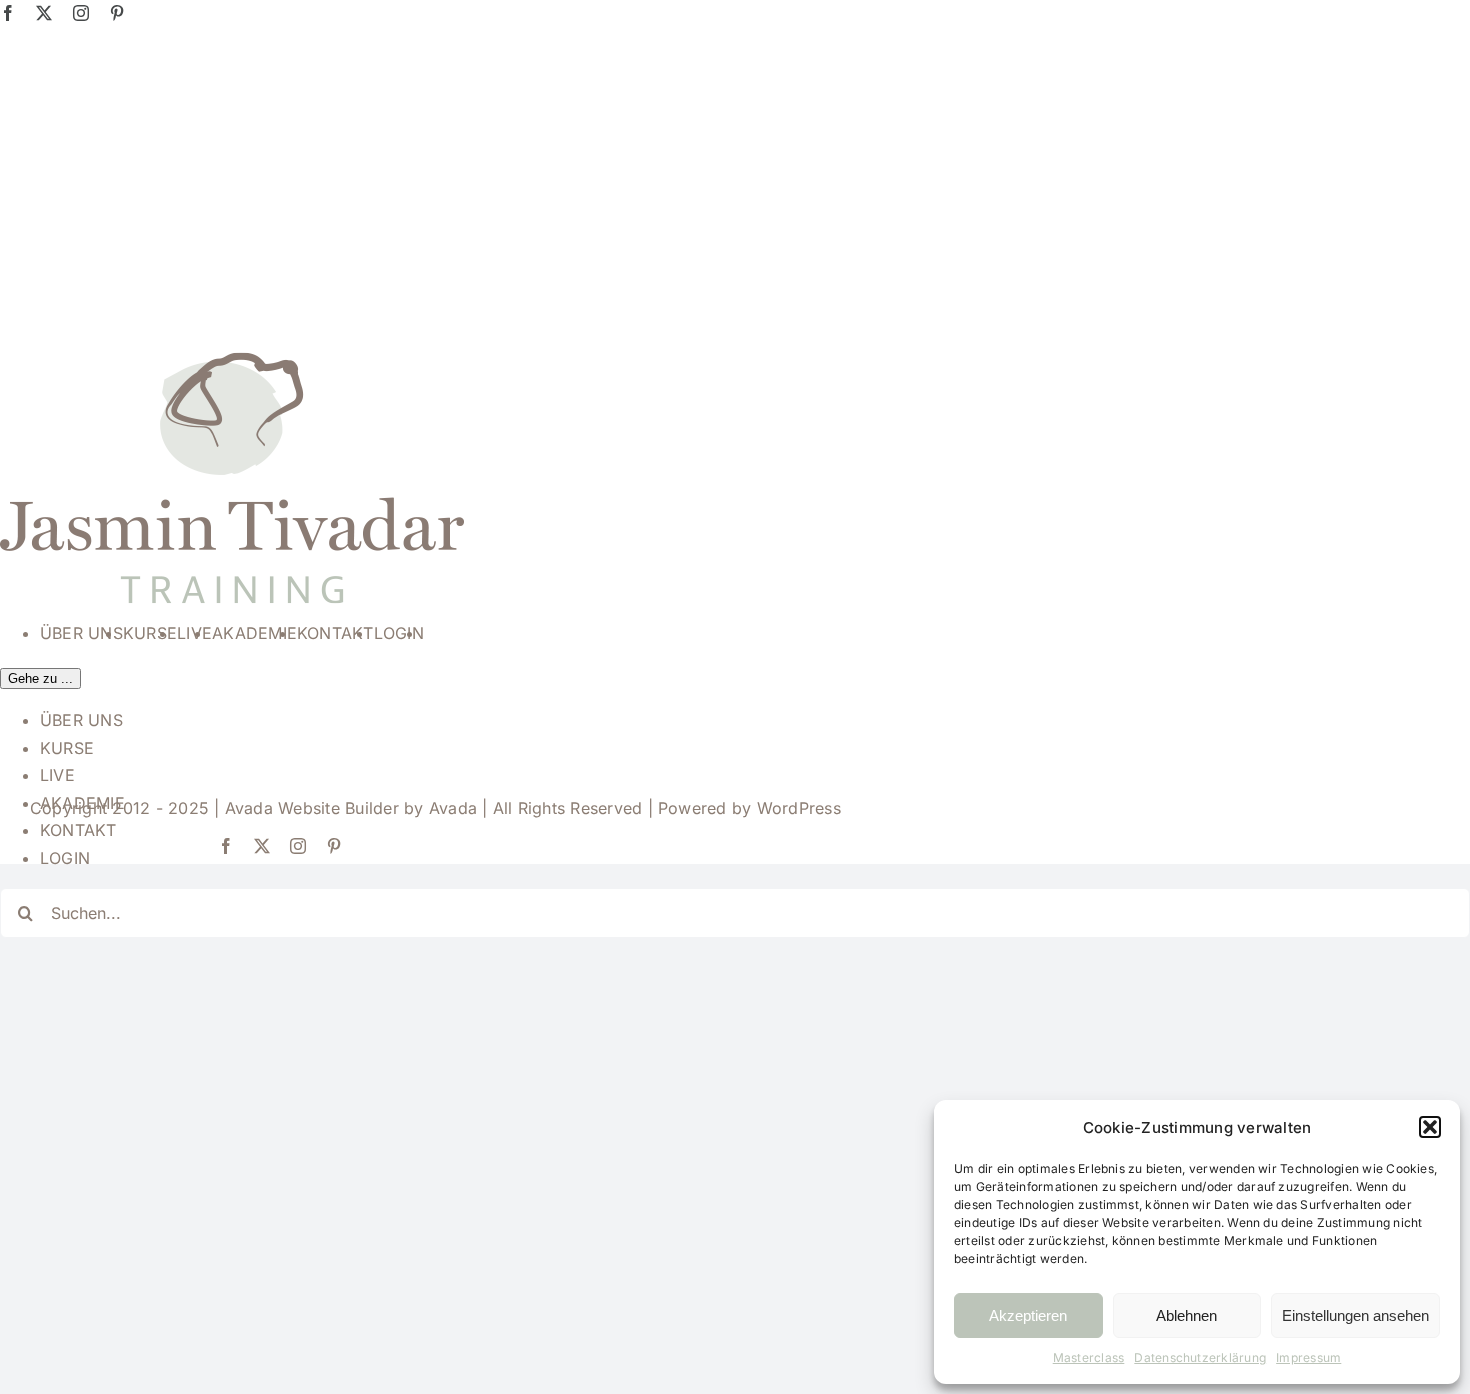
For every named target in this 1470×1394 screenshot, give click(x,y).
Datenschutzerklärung (1200, 1357)
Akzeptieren (1028, 1315)
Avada (453, 808)
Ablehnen (1186, 1315)
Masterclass (1089, 1357)
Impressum (1308, 1357)
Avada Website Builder (312, 808)
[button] (1430, 1127)
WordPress (799, 808)
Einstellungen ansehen (1355, 1315)
